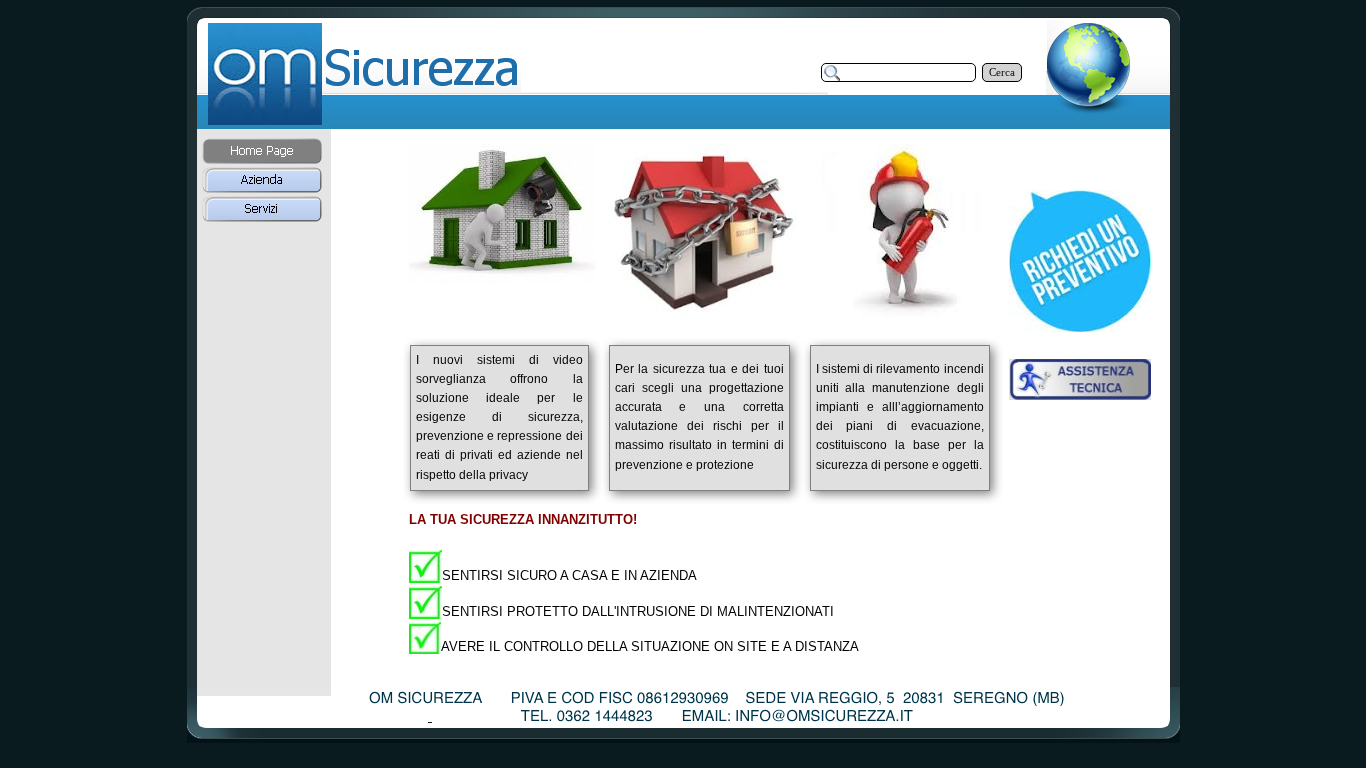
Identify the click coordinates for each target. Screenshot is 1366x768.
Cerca (1002, 72)
